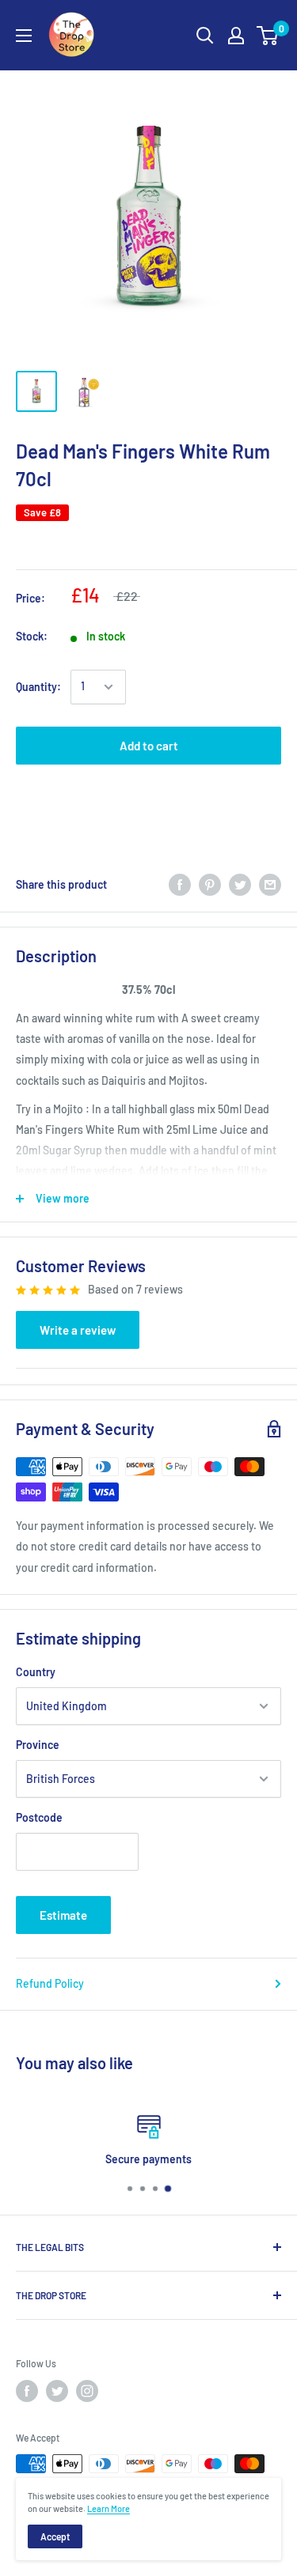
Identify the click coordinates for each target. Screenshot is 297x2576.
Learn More (109, 2508)
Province (38, 1745)
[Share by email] (270, 885)
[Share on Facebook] (180, 885)
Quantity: (38, 687)
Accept (55, 2536)
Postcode (39, 1817)
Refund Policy (50, 1983)
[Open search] (205, 36)
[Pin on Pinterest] (210, 885)
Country (36, 1672)
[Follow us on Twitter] (57, 2391)
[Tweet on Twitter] (240, 885)
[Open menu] (24, 36)
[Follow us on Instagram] (87, 2391)
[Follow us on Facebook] (27, 2391)
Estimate (63, 1915)
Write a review (78, 1330)
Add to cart (149, 746)
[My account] (236, 36)
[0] (268, 36)
